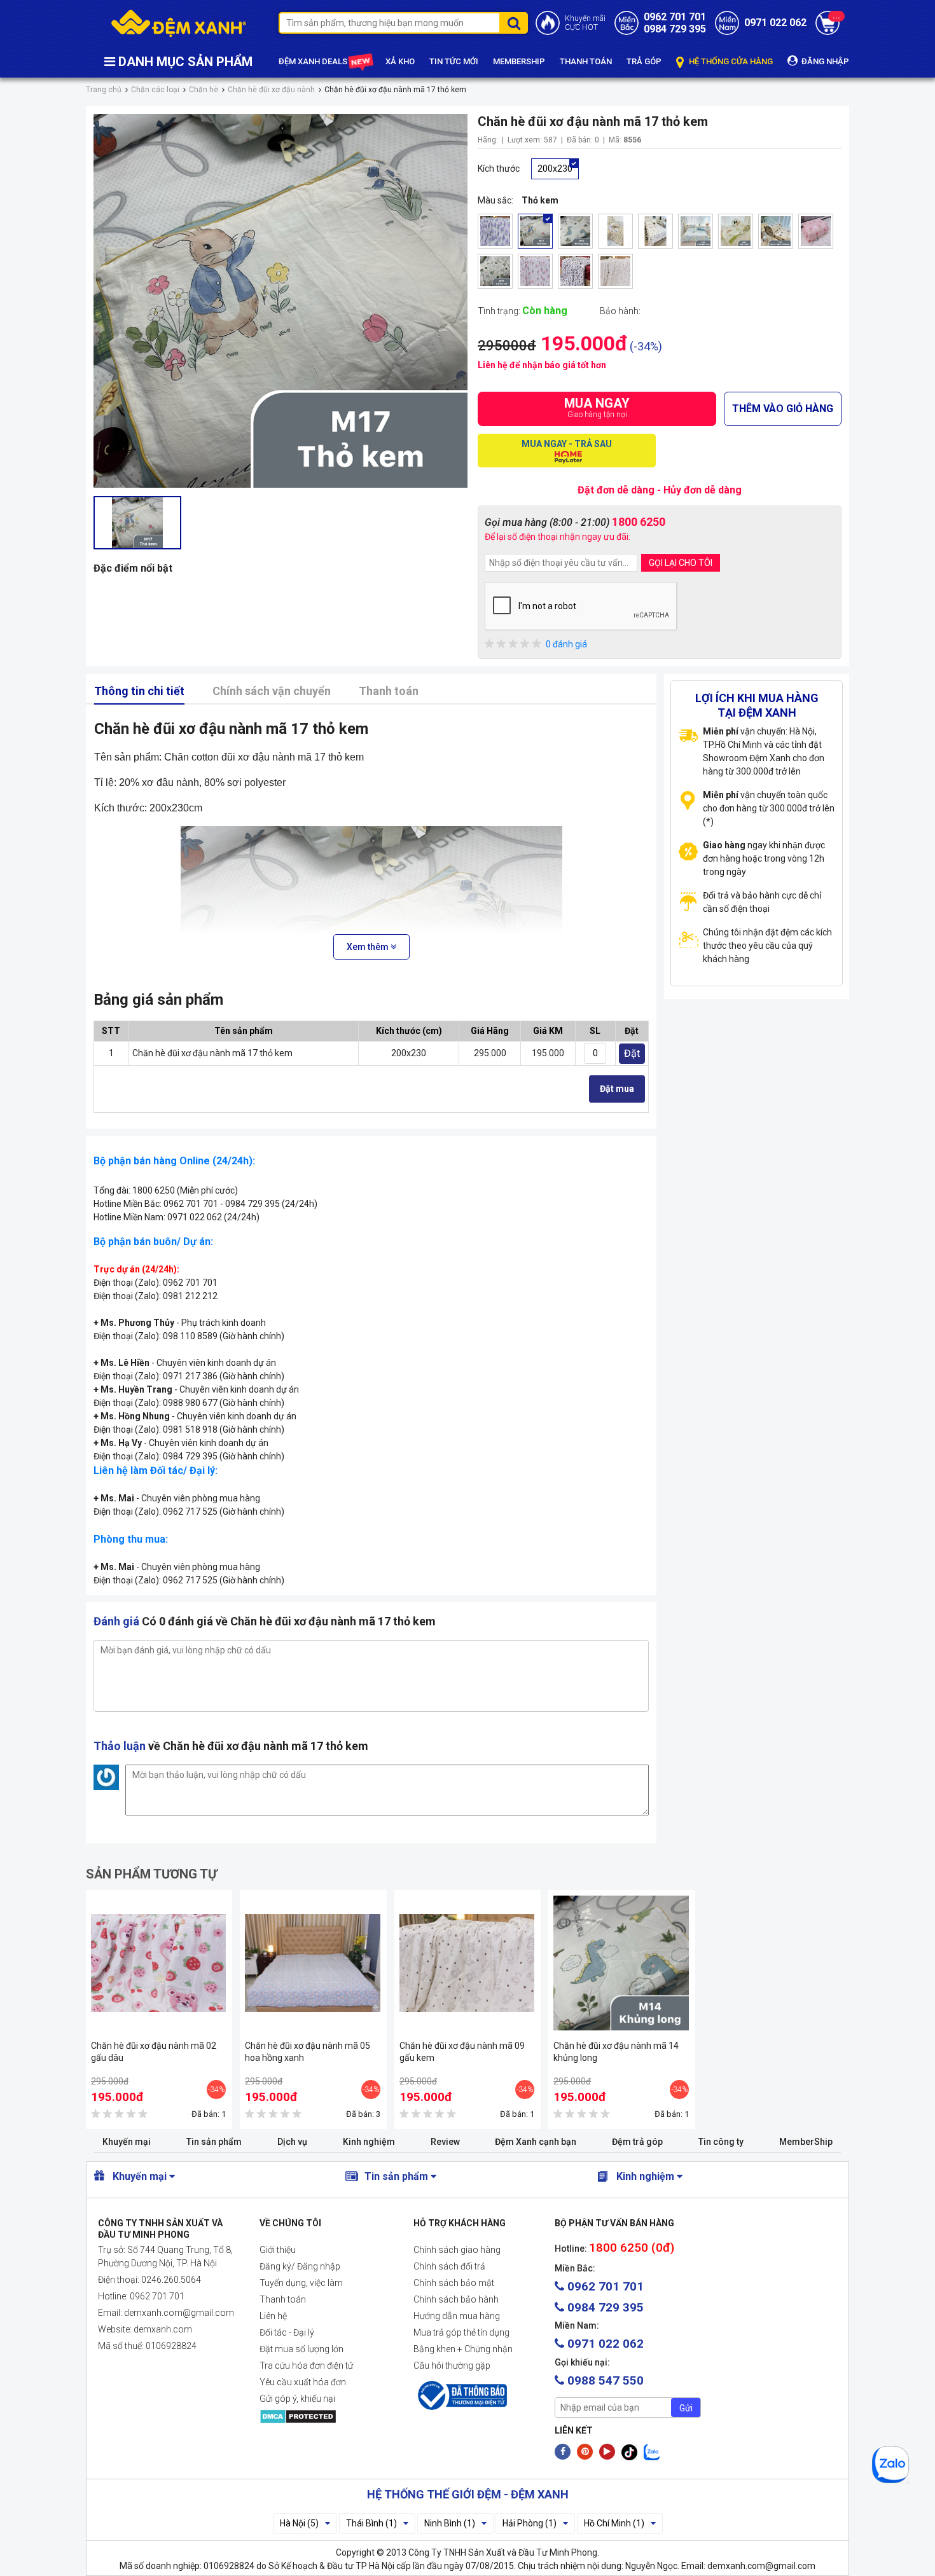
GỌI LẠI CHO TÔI (681, 563)
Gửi (686, 2408)
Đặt (632, 1053)
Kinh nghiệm (369, 2142)
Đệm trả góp (637, 2142)
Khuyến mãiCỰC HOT (585, 23)
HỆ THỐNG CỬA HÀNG (730, 61)
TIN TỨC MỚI (454, 61)
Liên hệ (273, 2316)
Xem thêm (369, 947)
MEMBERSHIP (519, 61)
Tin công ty (721, 2142)
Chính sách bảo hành (456, 2299)
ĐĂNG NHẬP (824, 61)
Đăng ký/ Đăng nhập (300, 2266)
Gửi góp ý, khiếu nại (297, 2399)
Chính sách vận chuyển (272, 691)
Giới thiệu (278, 2250)
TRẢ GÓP (644, 61)
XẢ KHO (400, 61)
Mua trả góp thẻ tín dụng (461, 2332)
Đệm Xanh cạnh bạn (536, 2142)
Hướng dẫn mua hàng (457, 2316)
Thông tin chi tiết (139, 691)
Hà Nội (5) (299, 2523)
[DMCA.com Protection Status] (326, 2416)
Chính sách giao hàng (457, 2250)
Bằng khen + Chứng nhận (463, 2349)
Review (445, 2142)
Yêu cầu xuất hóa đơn (303, 2382)
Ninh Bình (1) (450, 2523)
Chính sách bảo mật (454, 2283)
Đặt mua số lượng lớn (301, 2349)
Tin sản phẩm (214, 2142)
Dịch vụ (292, 2142)
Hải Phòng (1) (530, 2523)
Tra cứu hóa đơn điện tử (306, 2366)
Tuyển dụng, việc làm (301, 2283)
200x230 (555, 169)
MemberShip (806, 2142)
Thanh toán (389, 691)
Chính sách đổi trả (449, 2266)
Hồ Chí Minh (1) (614, 2523)
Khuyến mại (127, 2142)
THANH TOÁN (586, 61)
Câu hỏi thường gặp (452, 2366)
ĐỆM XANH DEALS (314, 61)
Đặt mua (617, 1089)
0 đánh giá (566, 644)
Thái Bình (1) (371, 2523)
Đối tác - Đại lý (287, 2332)
